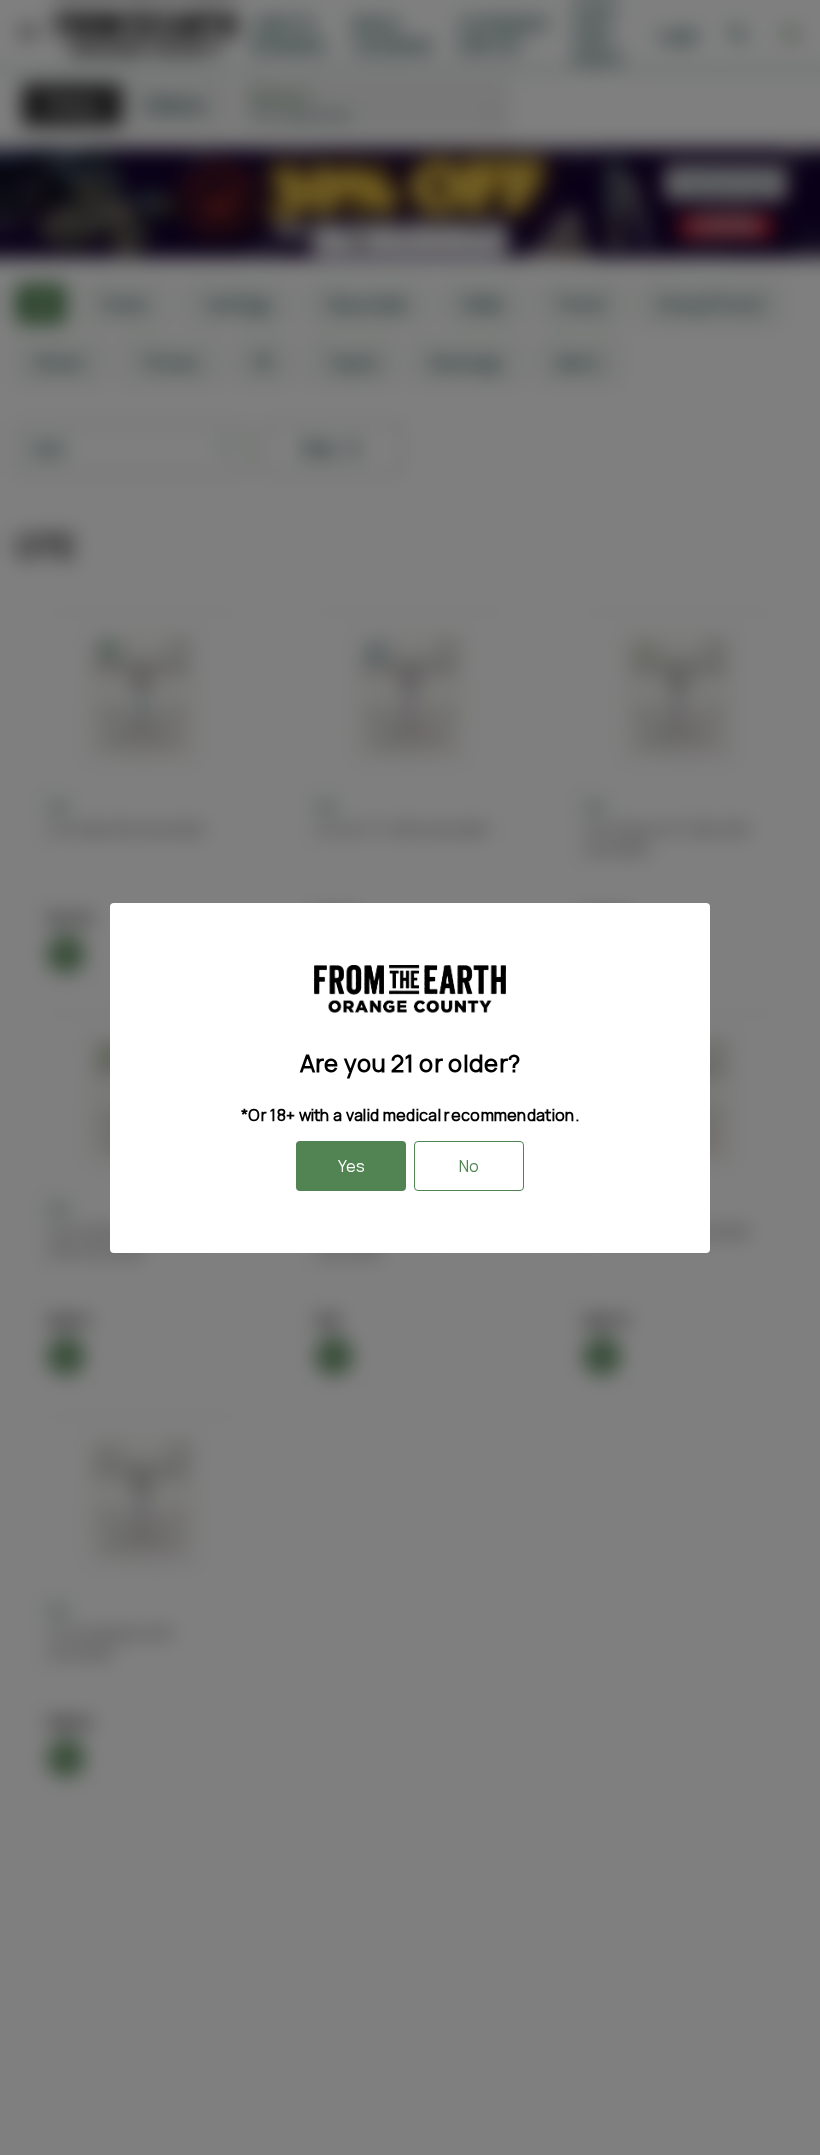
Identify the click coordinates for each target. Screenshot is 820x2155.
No (469, 1166)
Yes (351, 1166)
